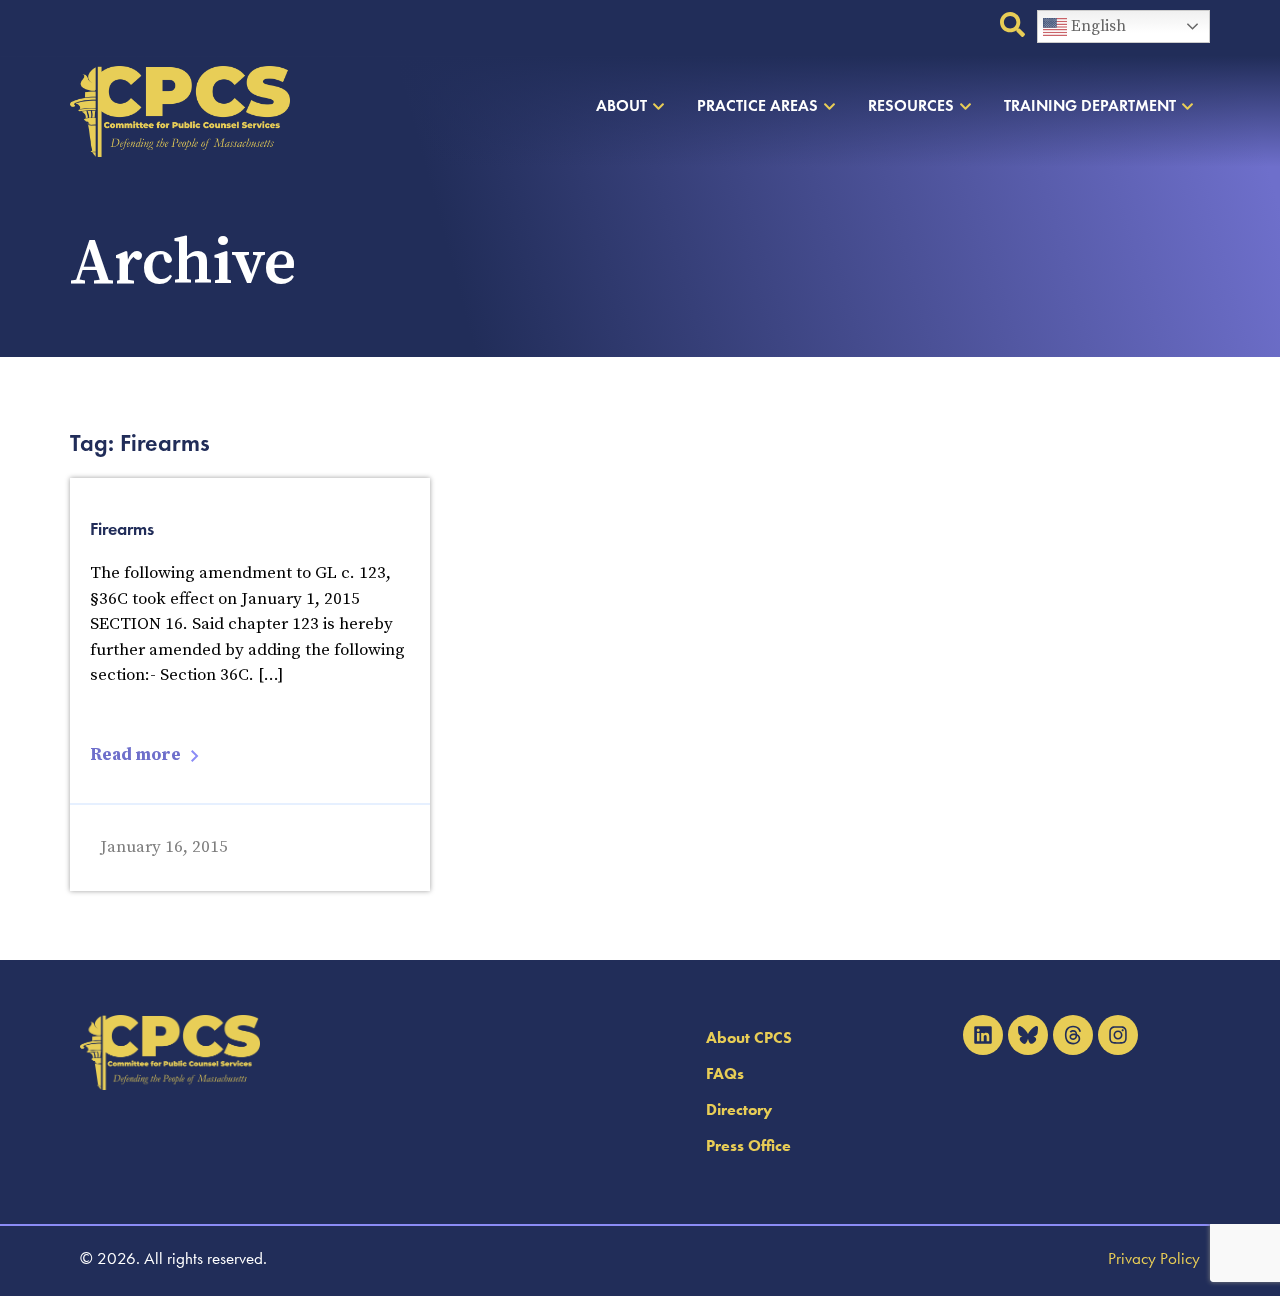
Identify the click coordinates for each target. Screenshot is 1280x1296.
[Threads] (1073, 1035)
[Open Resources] (965, 106)
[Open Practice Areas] (829, 106)
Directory (739, 1109)
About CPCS (749, 1037)
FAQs (725, 1073)
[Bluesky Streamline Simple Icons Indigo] (1028, 1035)
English (1096, 26)
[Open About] (658, 106)
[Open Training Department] (1187, 106)
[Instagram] (1118, 1035)
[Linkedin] (983, 1035)
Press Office (748, 1145)
